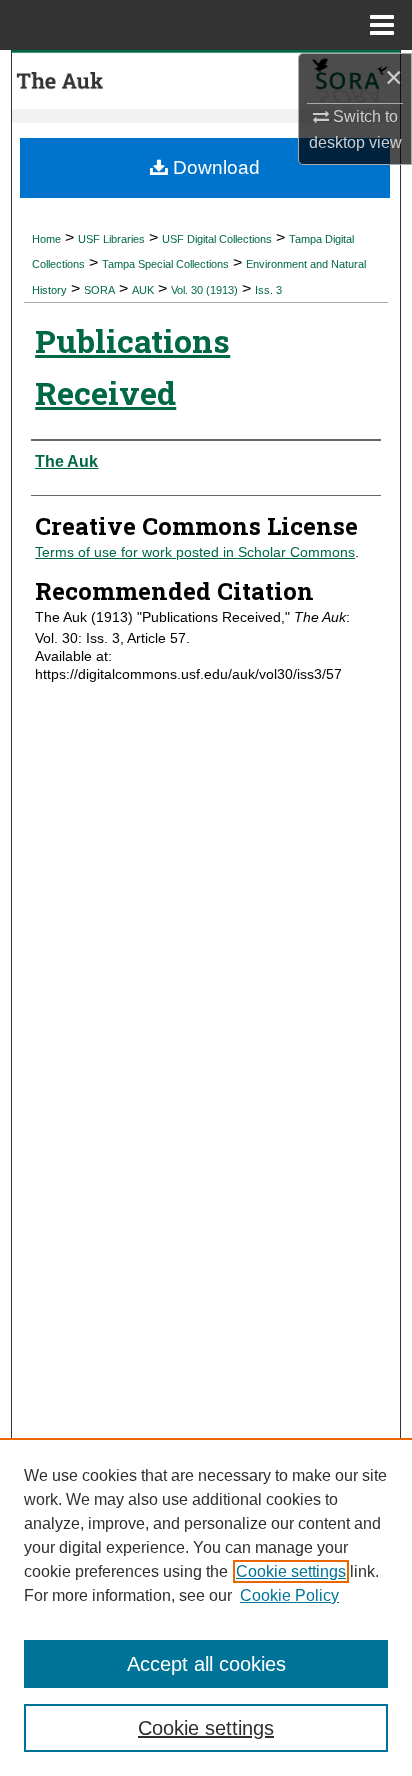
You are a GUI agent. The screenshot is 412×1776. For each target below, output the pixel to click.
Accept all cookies (206, 1664)
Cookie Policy (289, 1595)
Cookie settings (291, 1571)
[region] (206, 1607)
